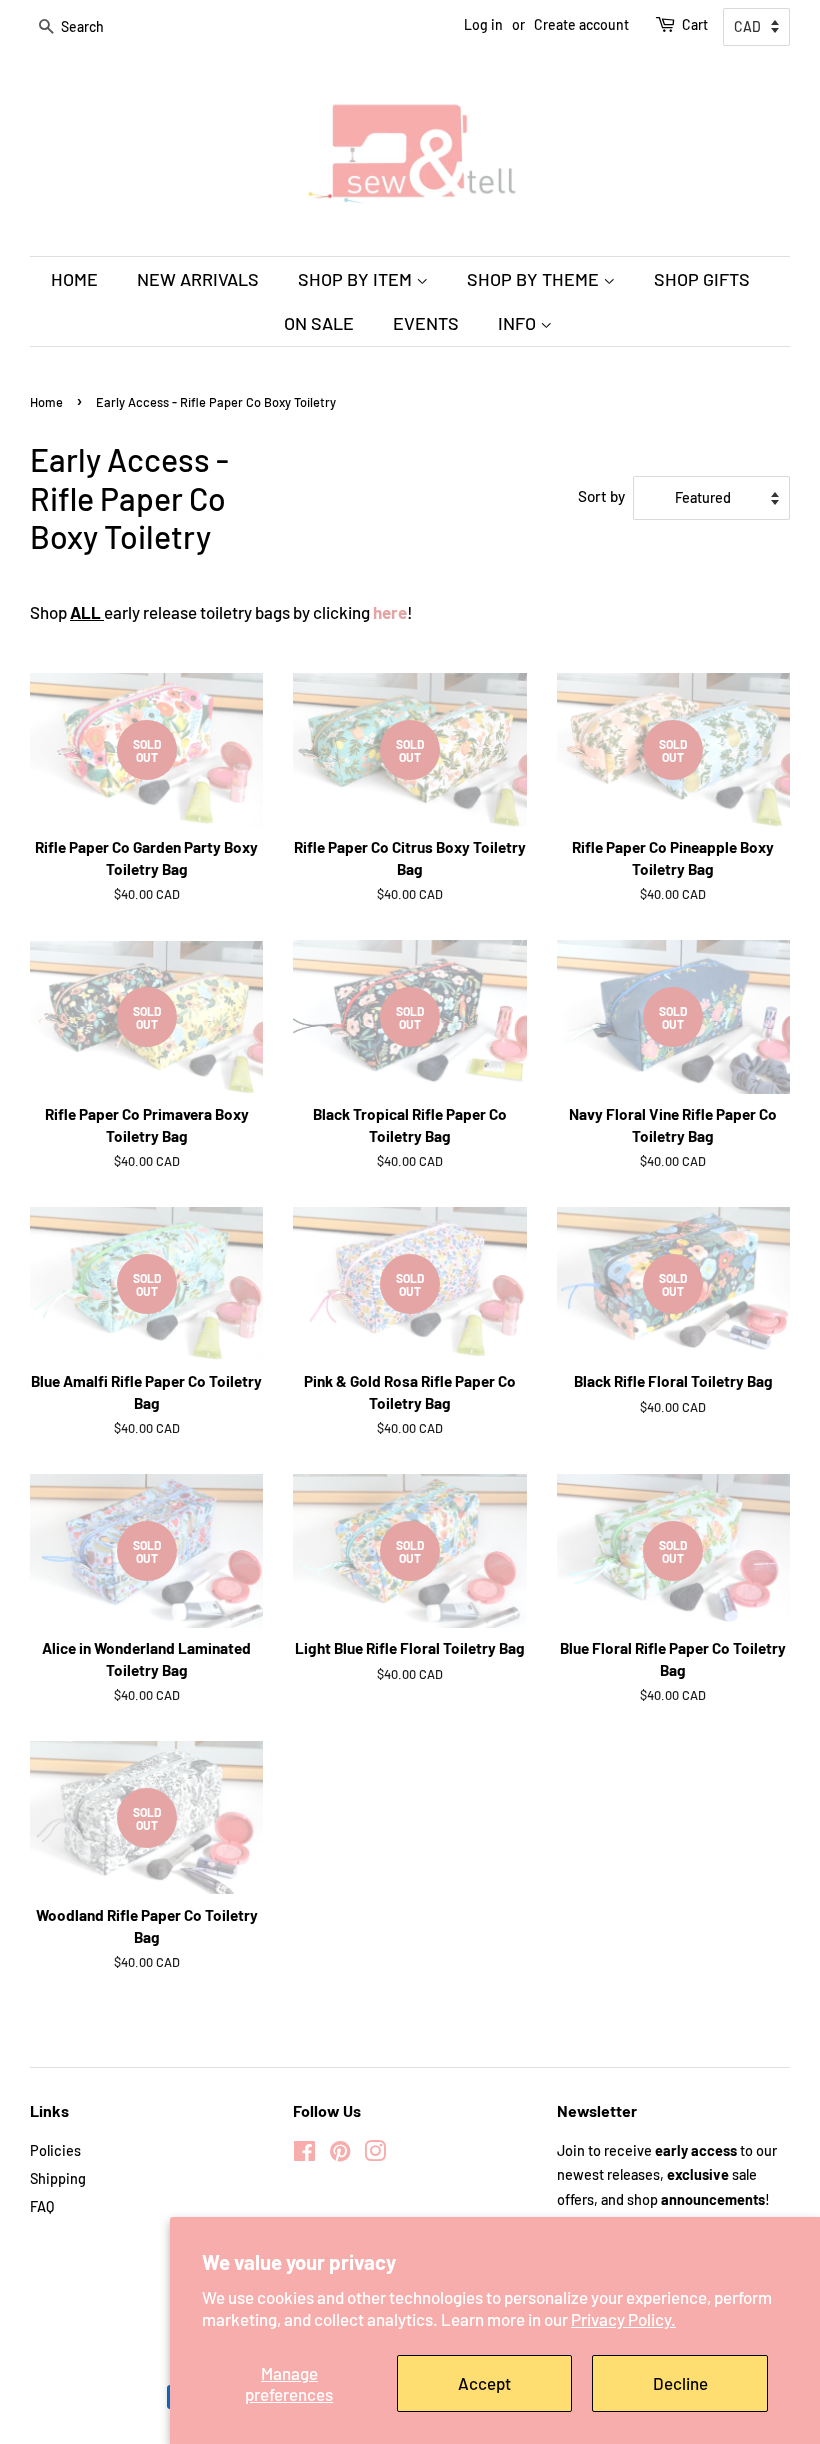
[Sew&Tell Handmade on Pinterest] (340, 2154)
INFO (519, 323)
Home (46, 402)
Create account (581, 24)
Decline (680, 2383)
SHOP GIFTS (702, 279)
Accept (484, 2383)
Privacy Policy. (623, 2319)
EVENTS (426, 323)
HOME (74, 279)
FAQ (42, 2206)
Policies (55, 2150)
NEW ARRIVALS (198, 279)
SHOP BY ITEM (357, 279)
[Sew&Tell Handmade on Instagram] (375, 2154)
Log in (483, 24)
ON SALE (319, 323)
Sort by (601, 496)
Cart (695, 24)
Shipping (58, 2178)
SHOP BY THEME (535, 279)
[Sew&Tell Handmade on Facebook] (304, 2154)
